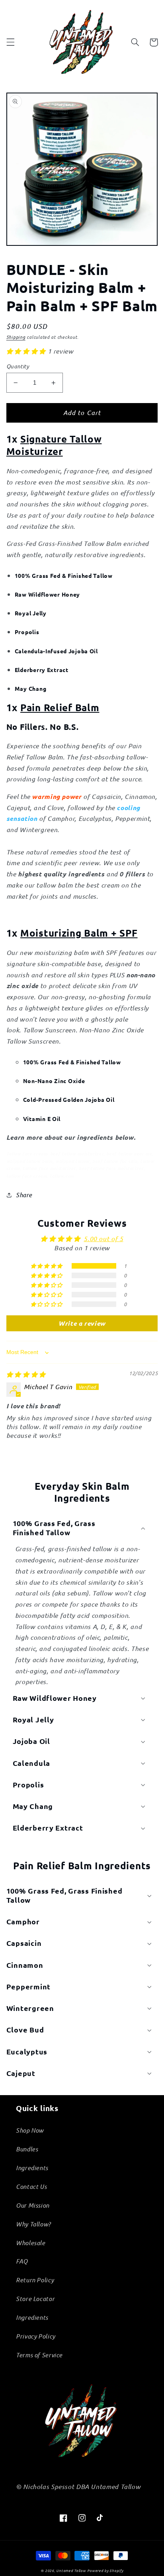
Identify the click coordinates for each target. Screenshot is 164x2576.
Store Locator (35, 2299)
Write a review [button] (82, 1323)
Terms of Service (39, 2355)
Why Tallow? (33, 2224)
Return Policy (35, 2280)
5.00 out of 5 (103, 1239)
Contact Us (31, 2187)
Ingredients (32, 2168)
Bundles (27, 2149)
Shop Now (30, 2130)
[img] (26, 1374)
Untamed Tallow (71, 2570)
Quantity (18, 366)
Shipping (16, 337)
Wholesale (31, 2243)
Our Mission (33, 2205)
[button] (10, 42)
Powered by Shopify (105, 2570)
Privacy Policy (36, 2336)
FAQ (22, 2261)
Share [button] (24, 1195)
